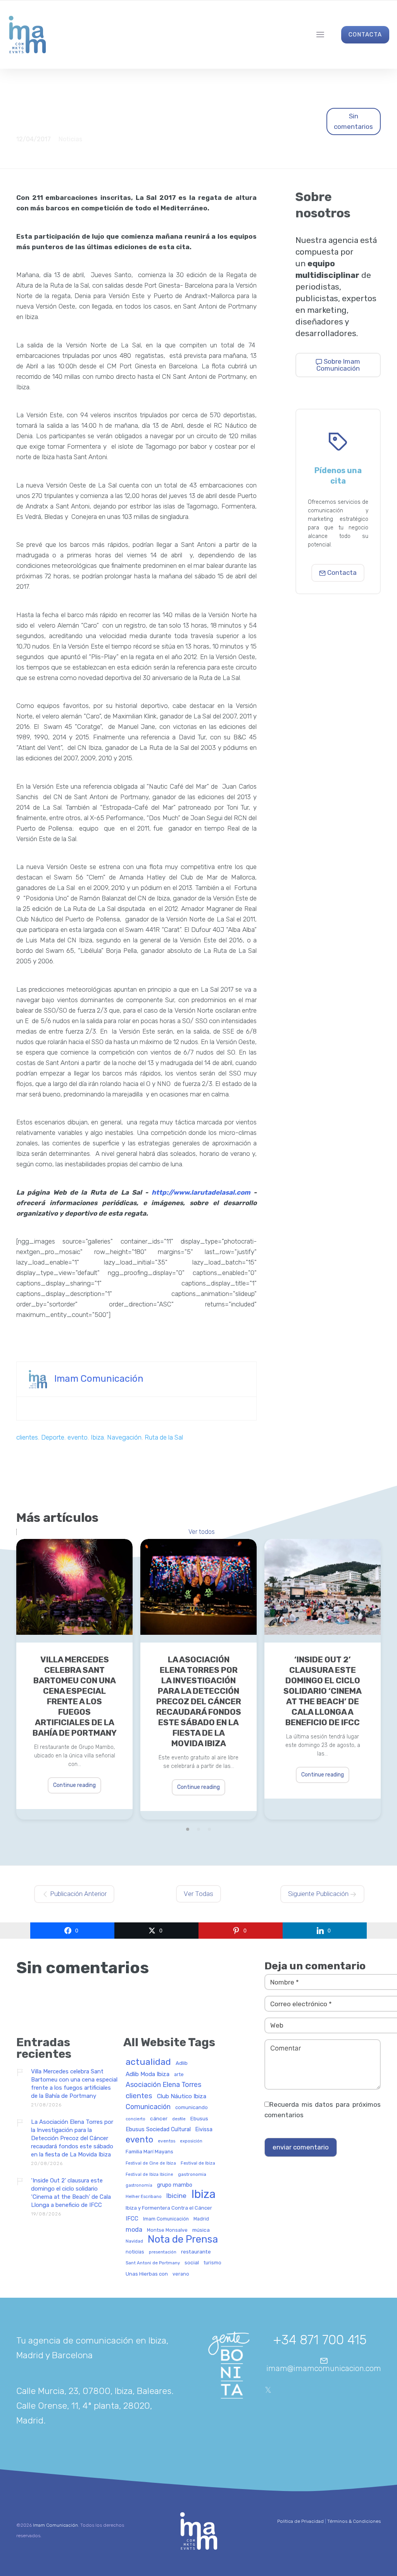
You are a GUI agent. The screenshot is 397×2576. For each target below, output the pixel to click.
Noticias (70, 139)
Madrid (201, 2219)
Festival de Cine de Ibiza (151, 2163)
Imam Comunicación (99, 1378)
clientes (27, 1437)
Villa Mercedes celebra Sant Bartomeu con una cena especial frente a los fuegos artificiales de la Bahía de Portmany (75, 1696)
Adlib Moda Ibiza (148, 2074)
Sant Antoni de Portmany (153, 2263)
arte (179, 2075)
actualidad (148, 2062)
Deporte (53, 1437)
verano (181, 2274)
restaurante (196, 2252)
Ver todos (202, 1532)
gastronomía (139, 2186)
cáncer (159, 2119)
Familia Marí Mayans (149, 2152)
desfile (179, 2119)
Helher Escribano (144, 2197)
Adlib (182, 2063)
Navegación (124, 1437)
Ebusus (199, 2119)
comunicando (192, 2108)
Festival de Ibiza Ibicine (149, 2175)
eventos (167, 2141)
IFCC (132, 2219)
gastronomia (192, 2174)
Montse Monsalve (167, 2230)
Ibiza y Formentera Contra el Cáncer (169, 2208)
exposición (191, 2141)
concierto (135, 2119)
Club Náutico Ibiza (182, 2096)
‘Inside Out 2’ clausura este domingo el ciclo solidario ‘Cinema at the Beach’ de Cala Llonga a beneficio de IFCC (323, 1691)
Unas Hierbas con (147, 2274)
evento (78, 1437)
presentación (163, 2252)
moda (134, 2230)
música (201, 2230)
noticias (135, 2252)
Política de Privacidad (300, 2521)
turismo (212, 2263)
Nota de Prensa (183, 2239)
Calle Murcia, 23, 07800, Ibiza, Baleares (94, 2391)
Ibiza (97, 1437)
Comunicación (148, 2107)
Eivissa (204, 2130)
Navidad (134, 2241)
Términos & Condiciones (354, 2521)
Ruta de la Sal (164, 1437)
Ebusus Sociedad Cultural (158, 2130)
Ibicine (176, 2196)
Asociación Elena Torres (163, 2085)
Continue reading (74, 1785)
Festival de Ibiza (198, 2163)
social (192, 2263)
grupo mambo (175, 2185)
